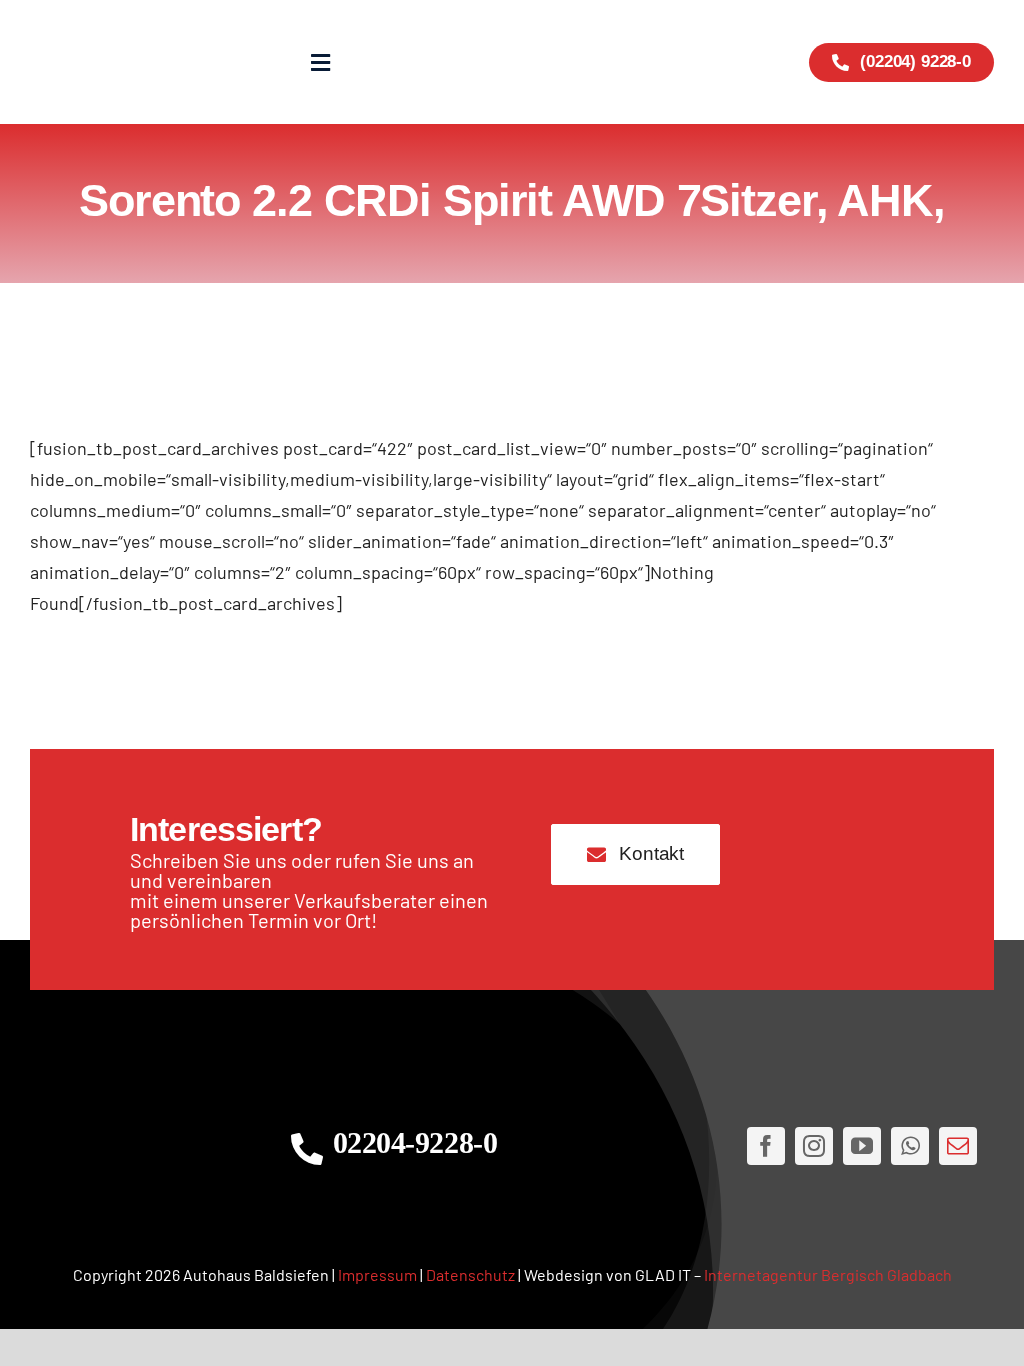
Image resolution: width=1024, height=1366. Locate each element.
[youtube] (862, 1146)
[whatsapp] (910, 1146)
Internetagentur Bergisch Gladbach (828, 1274)
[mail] (958, 1146)
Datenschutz (470, 1274)
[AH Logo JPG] (110, 62)
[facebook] (766, 1146)
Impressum (377, 1274)
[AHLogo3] (136, 1146)
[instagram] (814, 1146)
